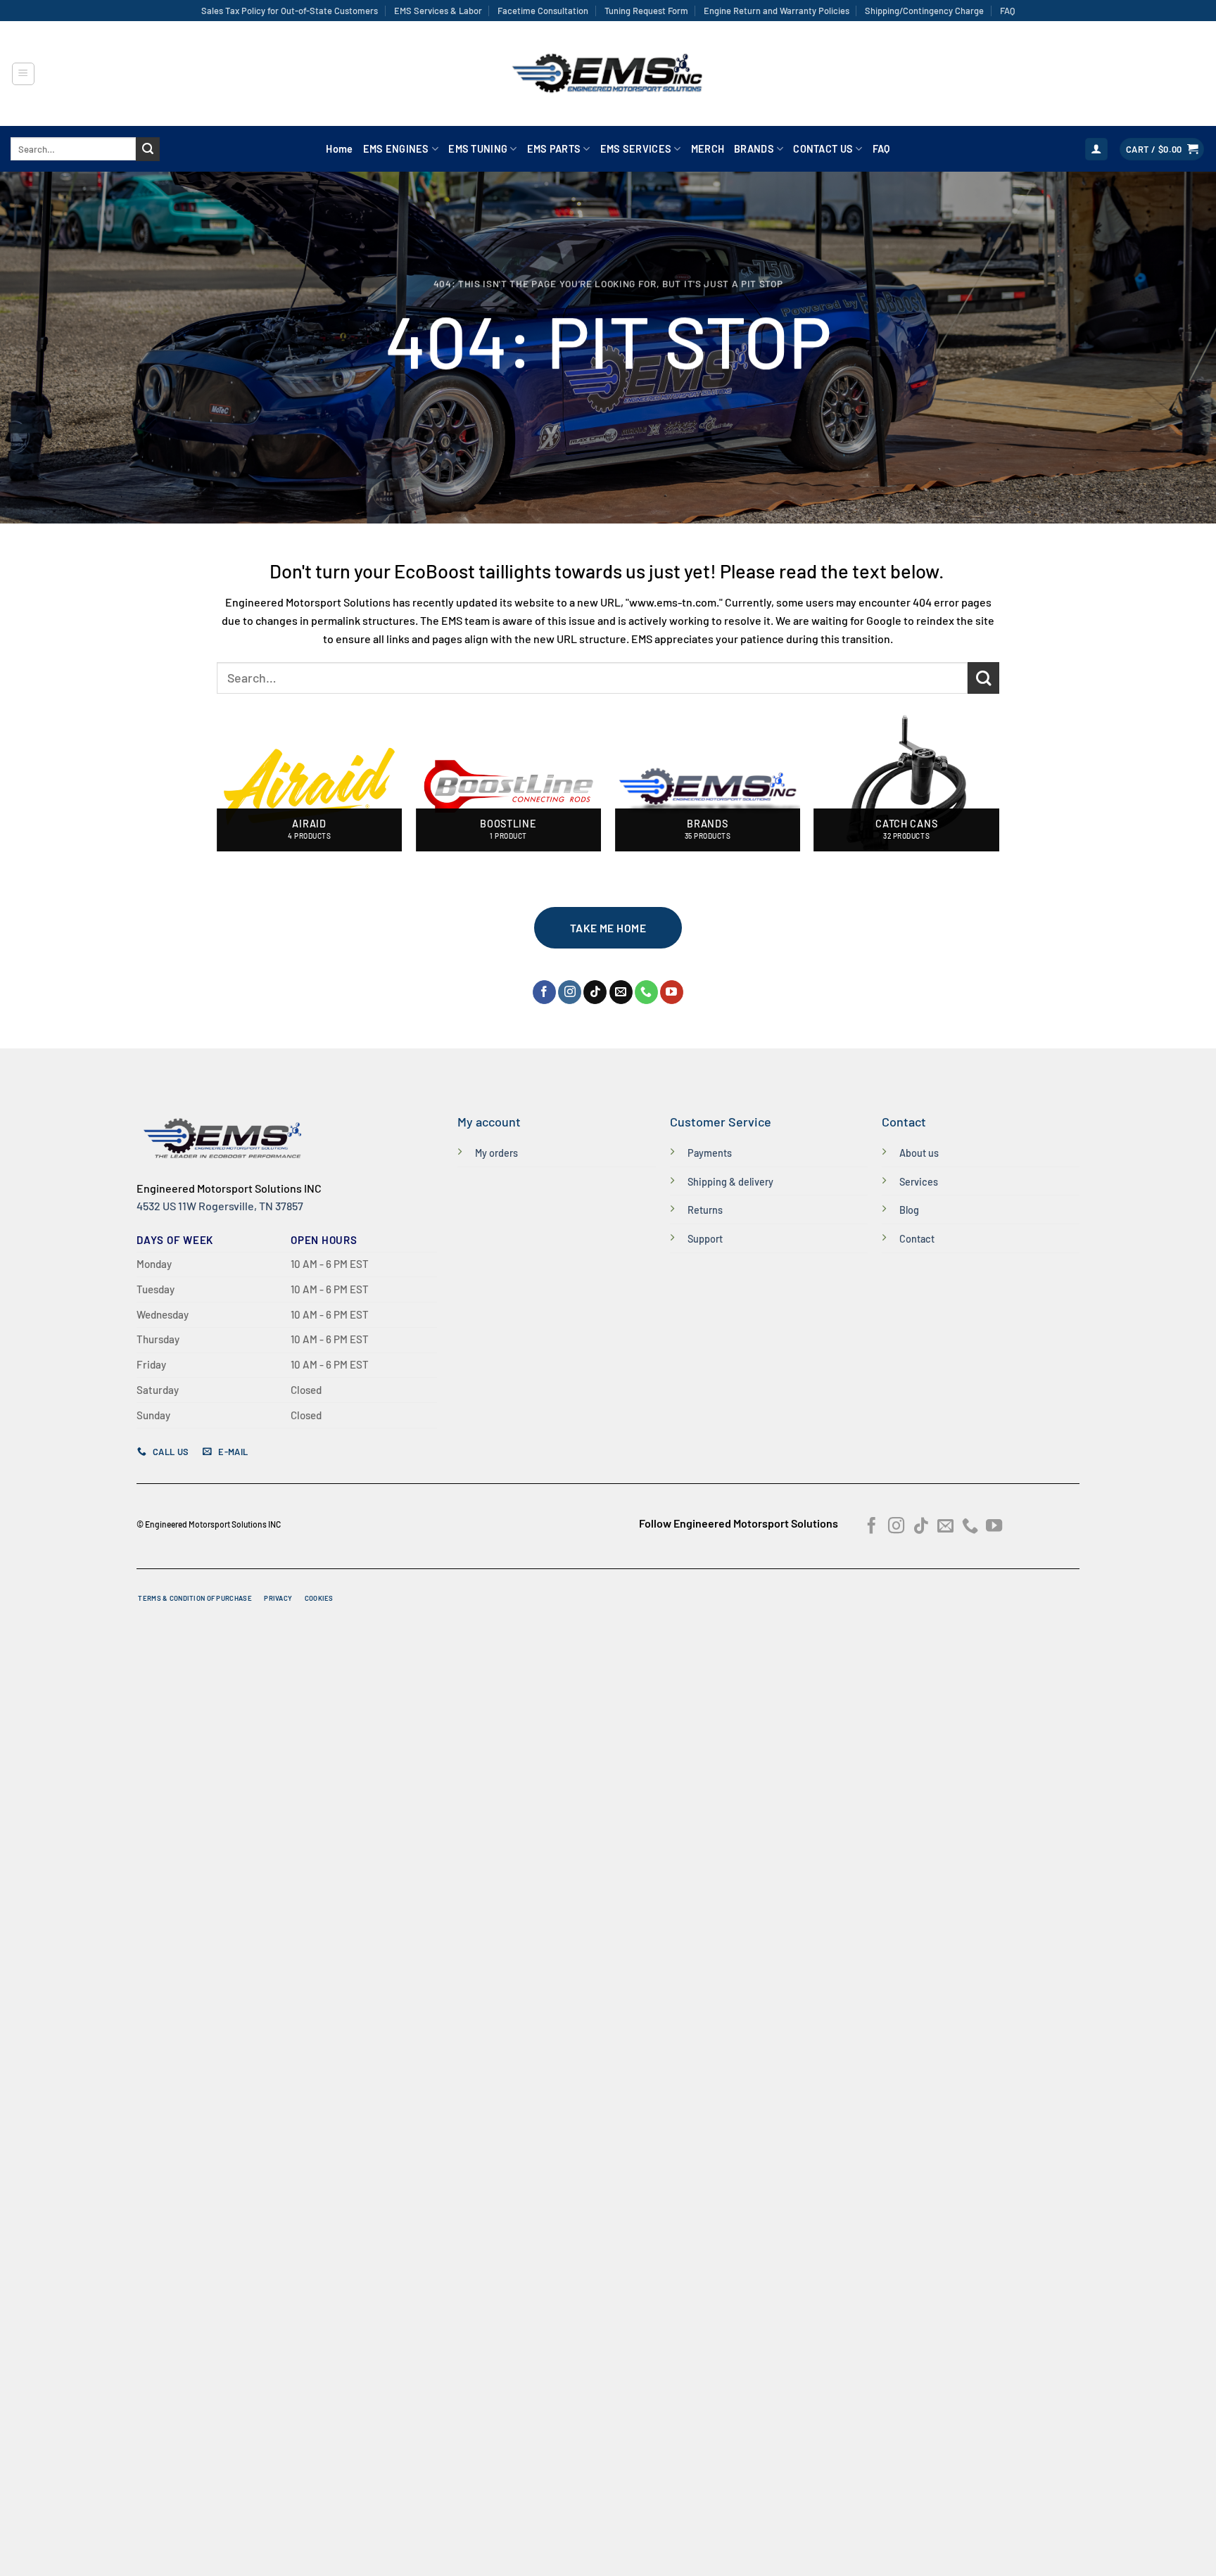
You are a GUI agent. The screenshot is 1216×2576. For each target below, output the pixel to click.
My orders (496, 1153)
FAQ (1007, 11)
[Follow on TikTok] (595, 992)
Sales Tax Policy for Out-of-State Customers (290, 11)
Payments (710, 1153)
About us (919, 1153)
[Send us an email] (621, 992)
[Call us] (646, 992)
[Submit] (148, 149)
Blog (909, 1210)
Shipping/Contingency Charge (924, 11)
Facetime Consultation (543, 11)
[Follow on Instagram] (570, 992)
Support (705, 1239)
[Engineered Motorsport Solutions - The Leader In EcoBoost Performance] (608, 74)
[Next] (999, 792)
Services (919, 1182)
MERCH (708, 149)
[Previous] (217, 792)
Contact (917, 1239)
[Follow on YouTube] (672, 992)
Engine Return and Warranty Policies (777, 11)
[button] (23, 74)
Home (339, 149)
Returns (705, 1210)
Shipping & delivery (730, 1182)
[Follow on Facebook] (544, 992)
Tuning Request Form (646, 11)
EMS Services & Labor (438, 11)
